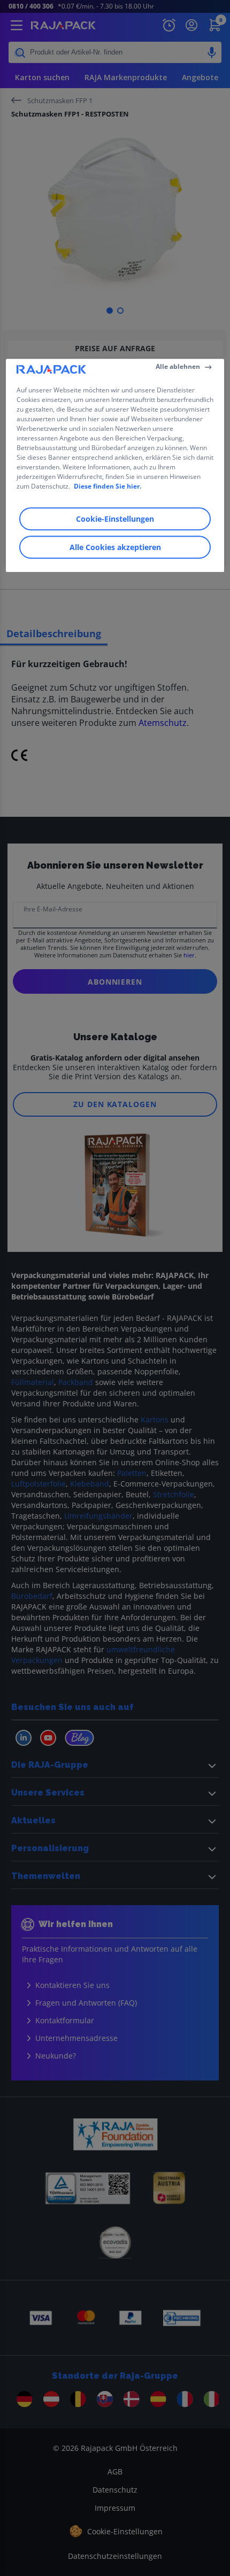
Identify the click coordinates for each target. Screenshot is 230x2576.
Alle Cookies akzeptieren (115, 547)
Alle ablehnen (178, 366)
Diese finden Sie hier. (108, 486)
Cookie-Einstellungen (115, 519)
